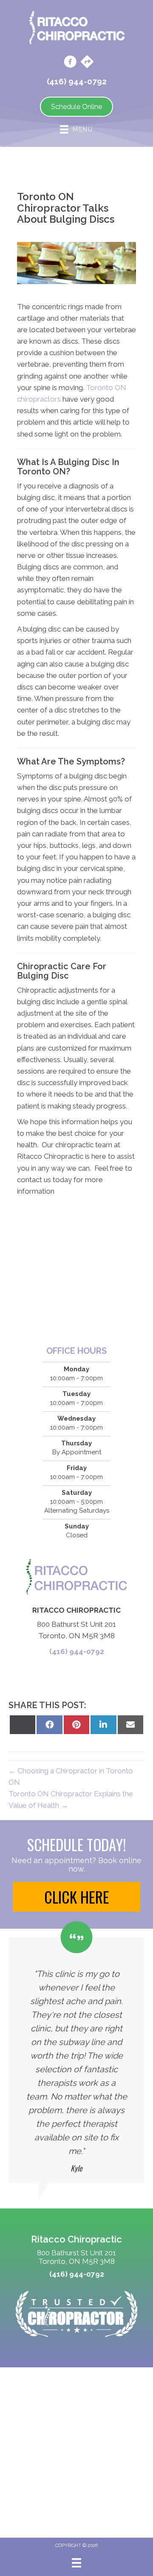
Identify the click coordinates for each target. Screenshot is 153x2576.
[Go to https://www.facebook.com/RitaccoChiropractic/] (70, 63)
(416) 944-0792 (77, 1651)
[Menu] (76, 2563)
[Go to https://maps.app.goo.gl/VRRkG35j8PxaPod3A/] (87, 63)
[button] (76, 1897)
